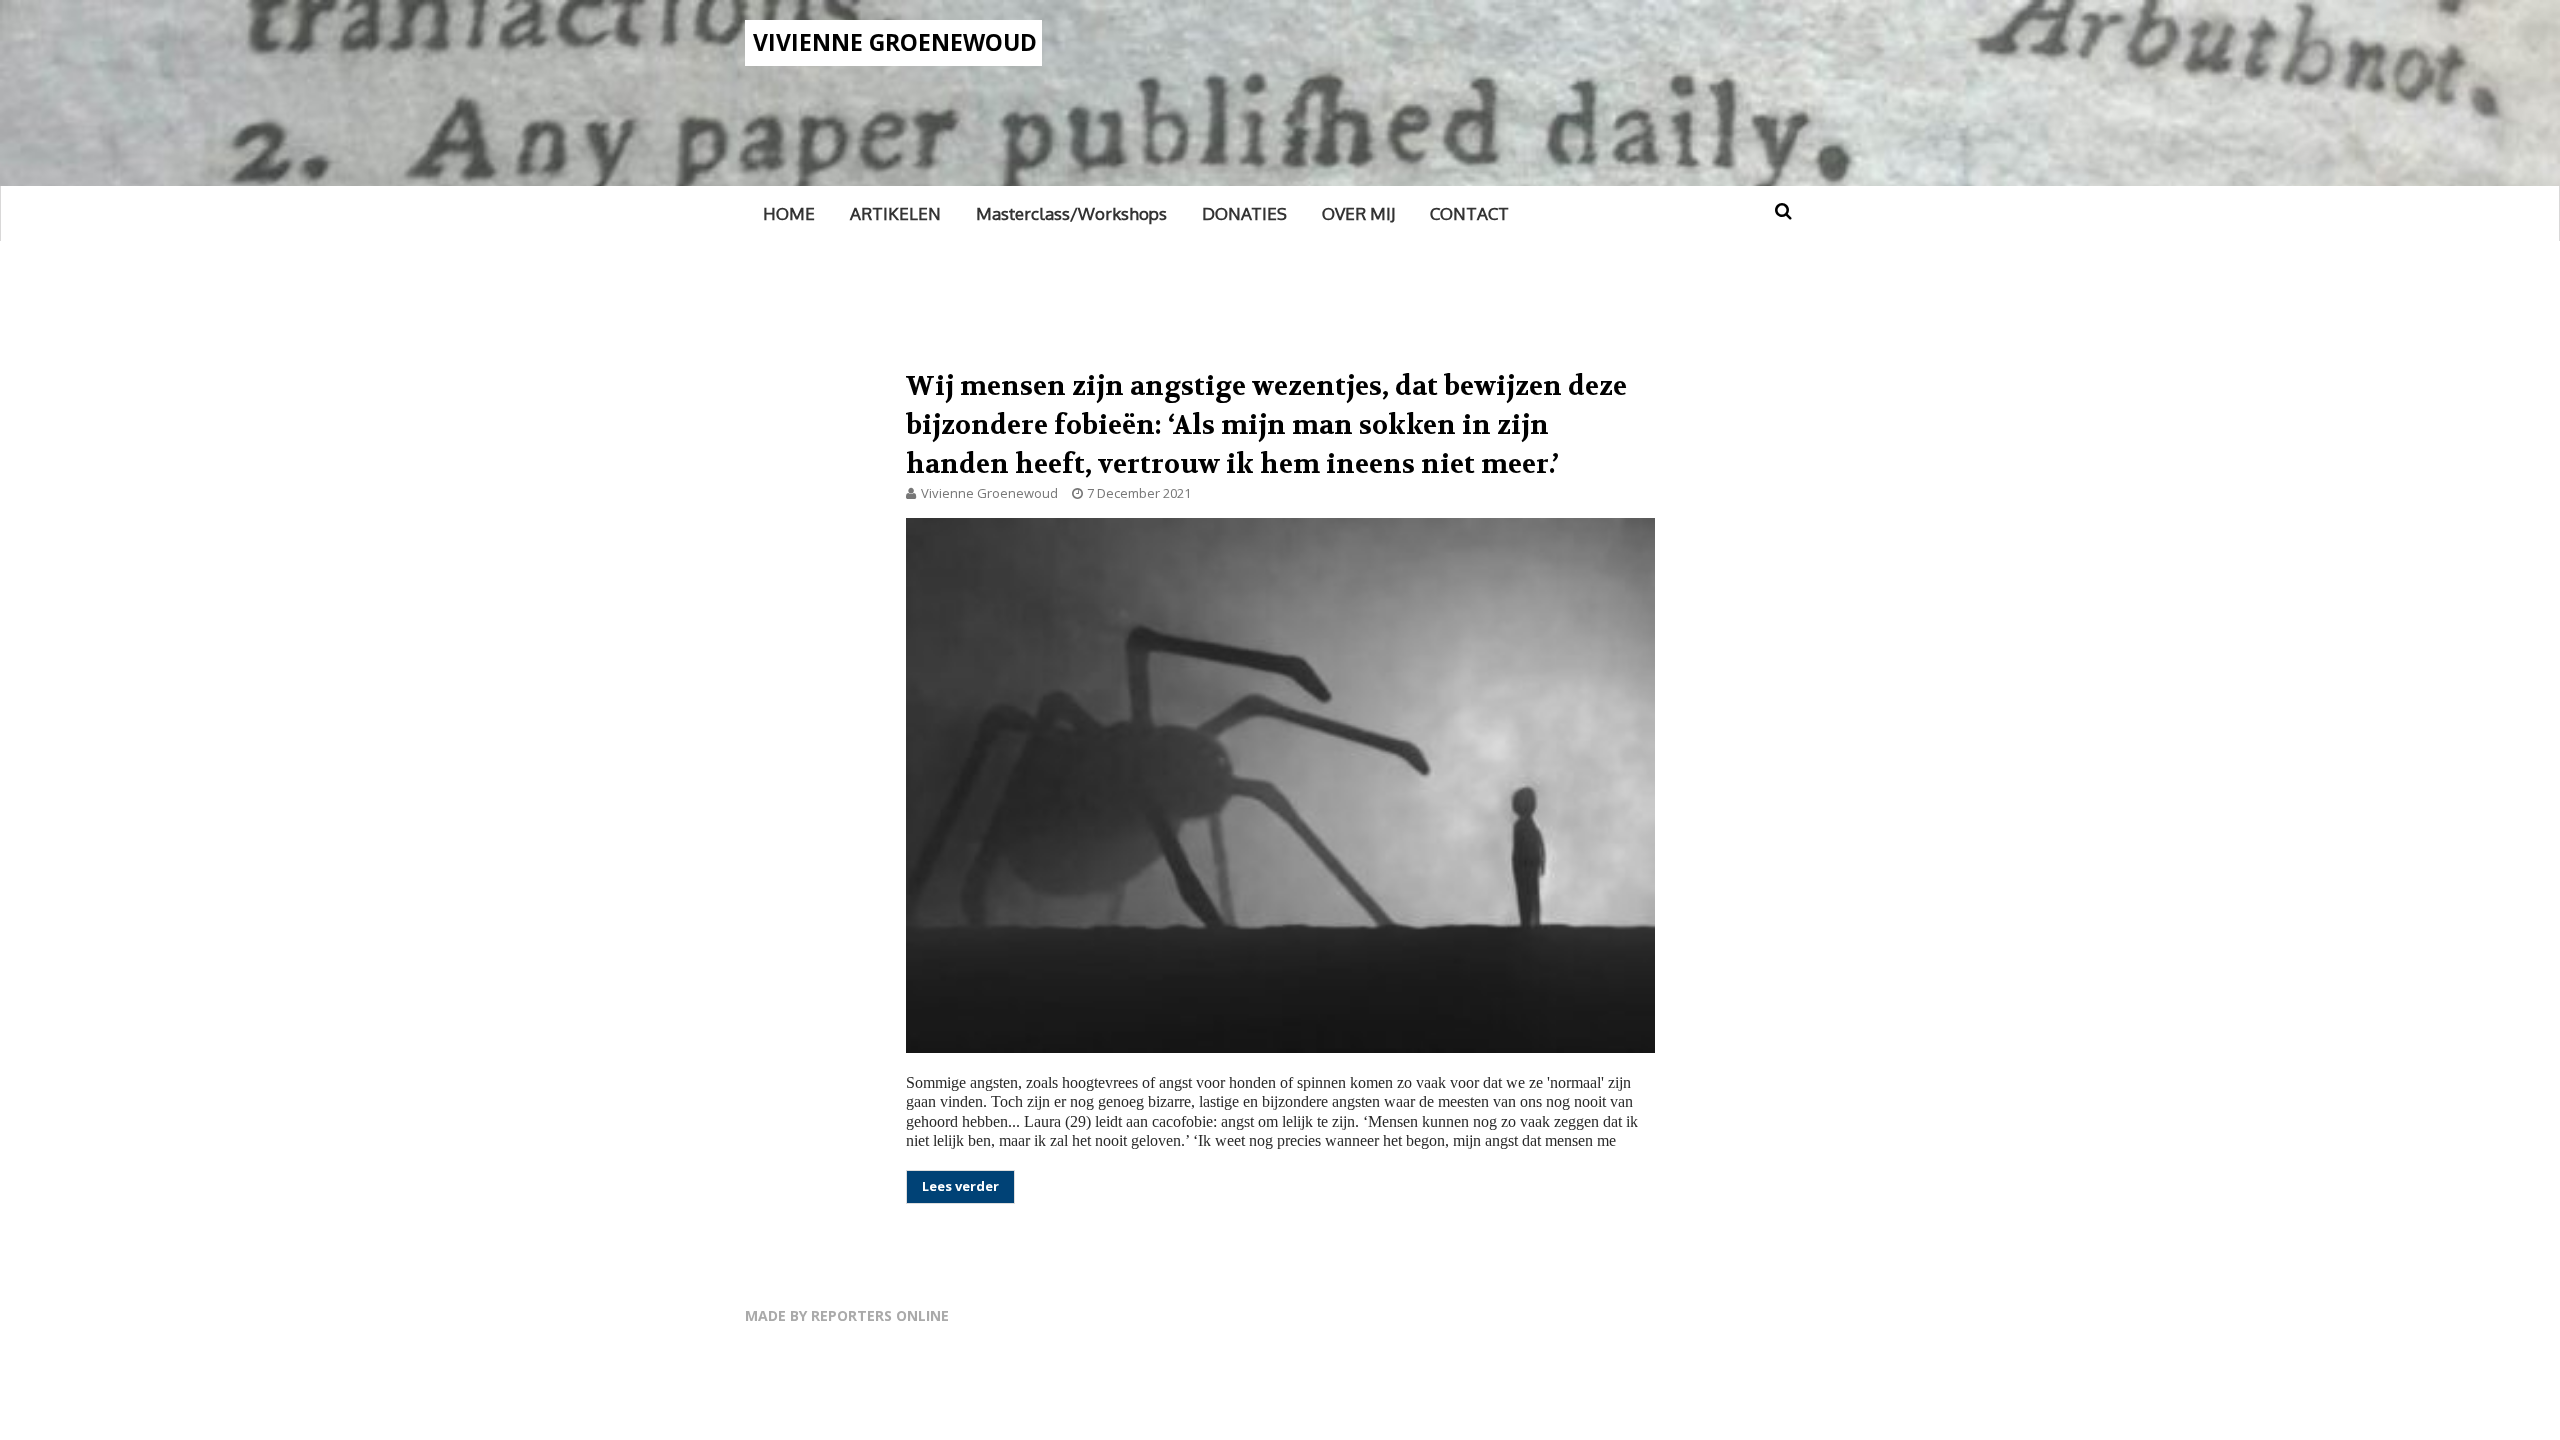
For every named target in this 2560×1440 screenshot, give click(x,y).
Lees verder (960, 1186)
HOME (789, 213)
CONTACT (1469, 213)
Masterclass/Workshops (1071, 213)
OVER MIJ (1358, 213)
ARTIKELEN (895, 213)
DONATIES (1244, 213)
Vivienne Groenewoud (895, 42)
